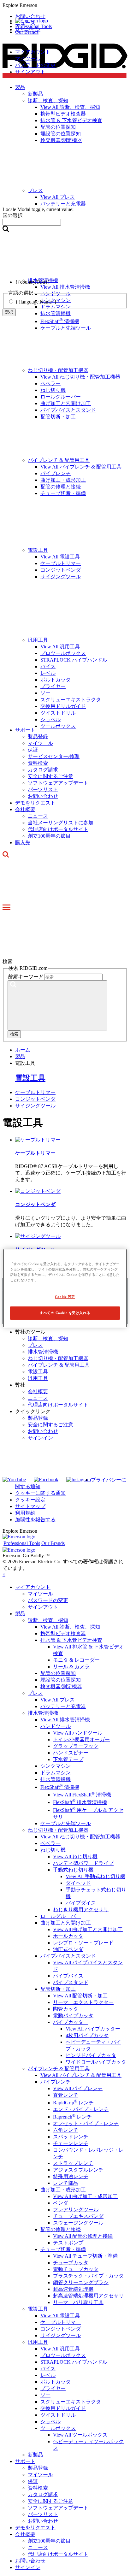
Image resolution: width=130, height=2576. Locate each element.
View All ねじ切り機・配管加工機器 (80, 377)
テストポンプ (68, 2243)
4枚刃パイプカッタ (87, 2035)
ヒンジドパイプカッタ (91, 2055)
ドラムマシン (56, 1773)
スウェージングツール (78, 2223)
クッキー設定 (30, 1500)
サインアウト (30, 72)
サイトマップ (30, 1506)
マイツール (28, 59)
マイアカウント (33, 52)
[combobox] (32, 222)
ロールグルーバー (61, 397)
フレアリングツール (76, 2210)
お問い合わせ (43, 796)
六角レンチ (66, 2130)
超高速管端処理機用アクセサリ (88, 2296)
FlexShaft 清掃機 (60, 321)
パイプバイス (68, 1976)
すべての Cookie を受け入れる (65, 1313)
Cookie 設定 (65, 1297)
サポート (25, 730)
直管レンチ (66, 2095)
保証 (33, 750)
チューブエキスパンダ (78, 2216)
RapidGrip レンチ (73, 2103)
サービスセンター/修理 (54, 756)
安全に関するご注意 (50, 776)
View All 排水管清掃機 (65, 1720)
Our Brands (27, 32)
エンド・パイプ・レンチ (81, 2109)
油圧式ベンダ (68, 1949)
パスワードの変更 (35, 65)
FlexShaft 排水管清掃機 (80, 1802)
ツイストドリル (58, 713)
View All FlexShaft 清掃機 (82, 1795)
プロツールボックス (63, 653)
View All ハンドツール (78, 1733)
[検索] (57, 1005)
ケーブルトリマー (61, 563)
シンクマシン (56, 1766)
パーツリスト (43, 790)
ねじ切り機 (53, 390)
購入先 (23, 843)
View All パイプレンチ (78, 2088)
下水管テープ (68, 1759)
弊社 (20, 1385)
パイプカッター (71, 2022)
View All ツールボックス (80, 2435)
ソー (45, 693)
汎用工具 (38, 640)
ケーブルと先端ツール (66, 328)
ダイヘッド (78, 1883)
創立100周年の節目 (49, 836)
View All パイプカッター (93, 2029)
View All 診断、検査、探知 (70, 1627)
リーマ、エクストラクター (83, 2002)
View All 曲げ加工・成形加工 (85, 2196)
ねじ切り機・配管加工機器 (58, 370)
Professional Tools (33, 26)
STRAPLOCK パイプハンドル (74, 660)
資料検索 (38, 763)
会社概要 (25, 809)
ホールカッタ (68, 1936)
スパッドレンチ (71, 2137)
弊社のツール (30, 1332)
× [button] (4, 1574)
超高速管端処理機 (73, 2289)
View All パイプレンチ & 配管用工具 (81, 467)
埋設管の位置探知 (61, 1680)
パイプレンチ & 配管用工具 (59, 460)
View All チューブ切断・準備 (85, 2256)
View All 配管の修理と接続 (83, 2236)
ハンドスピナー (71, 1753)
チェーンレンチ (71, 2143)
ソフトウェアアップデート (58, 783)
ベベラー (50, 383)
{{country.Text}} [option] (33, 282)
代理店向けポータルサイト (58, 829)
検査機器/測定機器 (61, 1686)
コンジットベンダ (61, 570)
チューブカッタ (71, 2263)
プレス (35, 1345)
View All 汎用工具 (60, 647)
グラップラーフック (76, 1746)
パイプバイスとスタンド (68, 410)
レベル (48, 673)
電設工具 (38, 550)
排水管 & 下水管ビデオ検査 (71, 1640)
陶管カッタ (66, 2009)
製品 (20, 1614)
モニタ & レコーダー (76, 1660)
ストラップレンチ (73, 2163)
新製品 (35, 2455)
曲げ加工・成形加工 (63, 480)
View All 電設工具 (60, 557)
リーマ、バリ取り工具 (78, 2302)
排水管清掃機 (43, 1352)
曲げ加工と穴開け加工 (66, 403)
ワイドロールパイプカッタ (96, 2062)
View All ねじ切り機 (75, 1857)
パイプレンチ (56, 473)
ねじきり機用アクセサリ (81, 1910)
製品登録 (38, 737)
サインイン (40, 1438)
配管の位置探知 (58, 1673)
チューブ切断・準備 (63, 493)
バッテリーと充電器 (63, 1706)
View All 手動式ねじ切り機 (95, 1876)
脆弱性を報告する (35, 1520)
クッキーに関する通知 (40, 1493)
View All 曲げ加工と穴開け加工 (88, 1929)
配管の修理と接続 (61, 487)
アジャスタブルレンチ (78, 2170)
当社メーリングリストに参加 (61, 823)
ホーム (23, 1050)
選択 (9, 312)
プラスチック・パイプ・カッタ (88, 2276)
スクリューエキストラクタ (71, 700)
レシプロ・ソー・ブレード (83, 1943)
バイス (48, 666)
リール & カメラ (71, 1667)
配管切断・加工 (58, 417)
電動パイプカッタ (73, 2016)
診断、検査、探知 (48, 1338)
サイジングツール (61, 577)
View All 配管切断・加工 (80, 1996)
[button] (65, 5)
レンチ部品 (66, 2183)
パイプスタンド (71, 1982)
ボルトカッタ (56, 680)
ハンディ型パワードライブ (83, 1863)
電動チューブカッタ (76, 2269)
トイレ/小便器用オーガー (81, 1739)
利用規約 (25, 1513)
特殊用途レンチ (71, 2176)
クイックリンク (33, 1411)
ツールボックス (58, 726)
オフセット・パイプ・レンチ (86, 2123)
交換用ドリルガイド (63, 706)
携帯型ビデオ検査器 (63, 1633)
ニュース (38, 816)
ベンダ (61, 2203)
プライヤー (53, 686)
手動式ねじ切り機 (73, 1870)
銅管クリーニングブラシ (81, 2282)
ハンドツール (56, 1726)
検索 (14, 1034)
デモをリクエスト (35, 803)
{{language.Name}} (36, 302)
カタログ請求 (43, 770)
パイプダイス (81, 1903)
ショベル (50, 719)
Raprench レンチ (72, 2117)
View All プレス (58, 1700)
